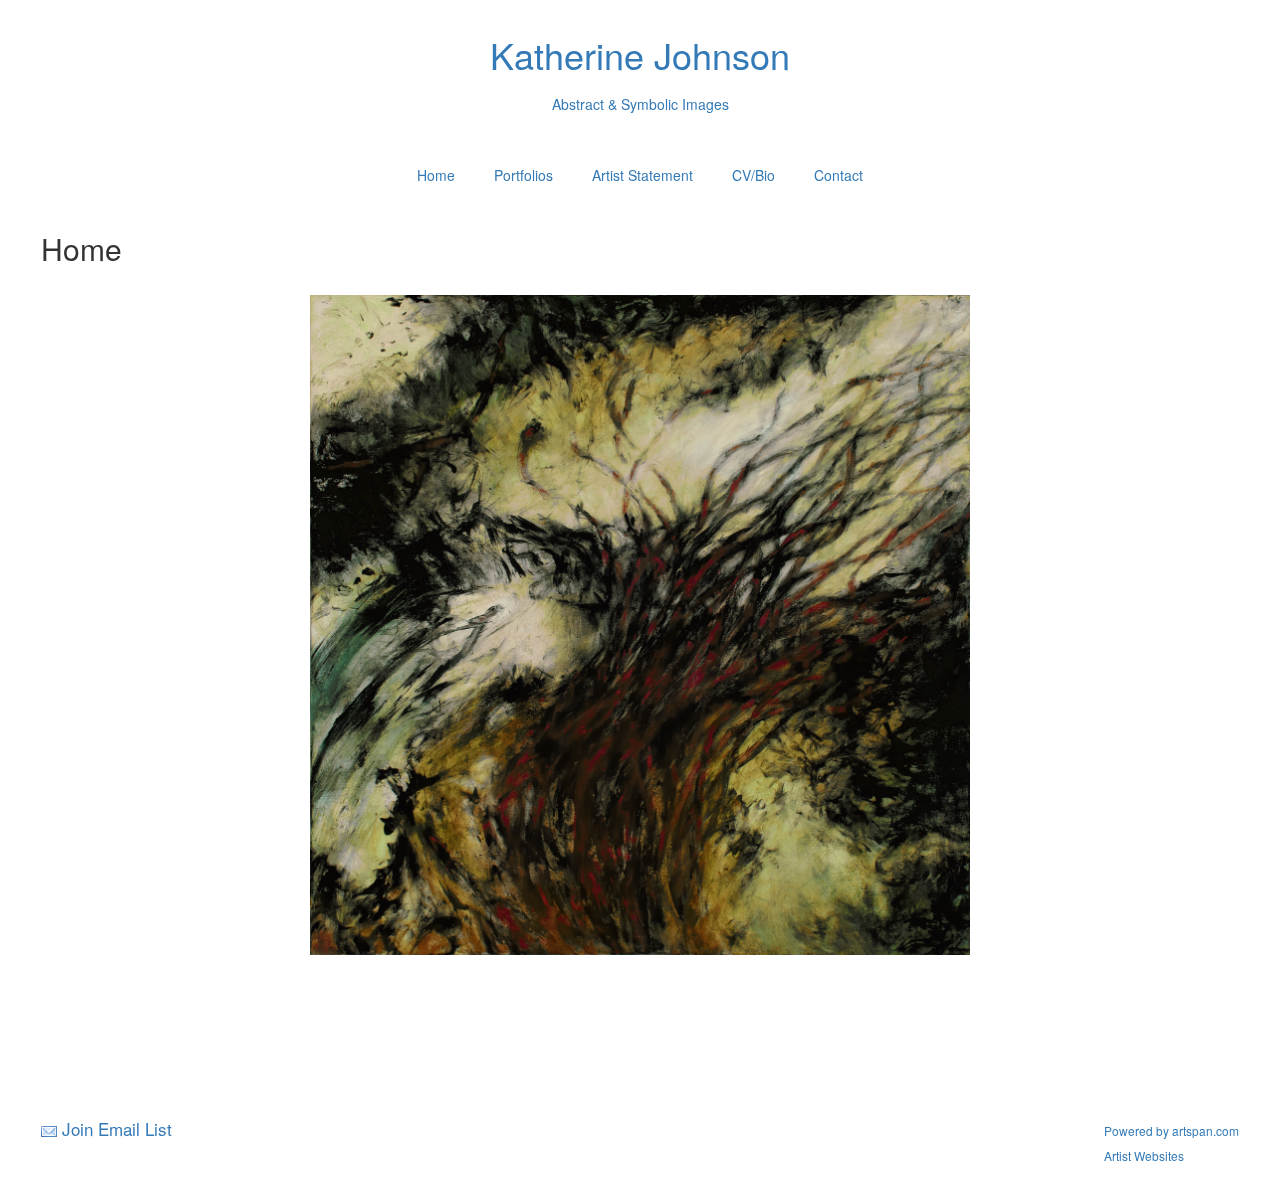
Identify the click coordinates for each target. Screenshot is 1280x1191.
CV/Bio (753, 175)
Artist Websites (1144, 1155)
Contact (838, 175)
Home (436, 175)
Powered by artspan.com (1171, 1130)
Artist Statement (642, 175)
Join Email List (117, 1128)
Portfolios (523, 175)
